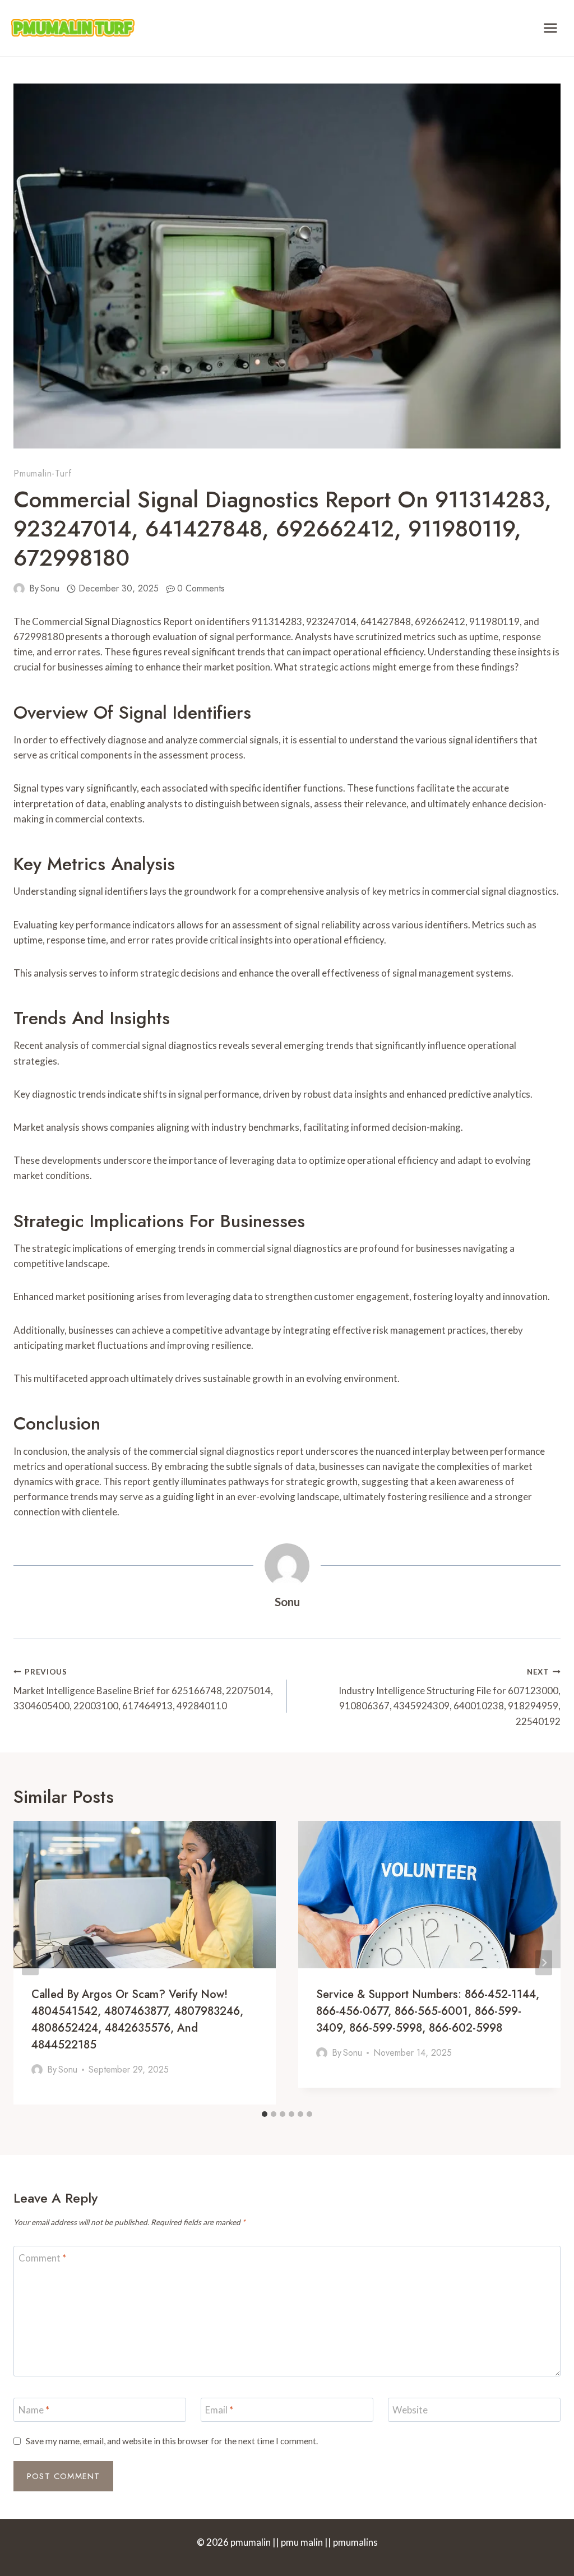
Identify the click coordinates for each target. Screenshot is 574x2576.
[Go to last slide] (30, 1963)
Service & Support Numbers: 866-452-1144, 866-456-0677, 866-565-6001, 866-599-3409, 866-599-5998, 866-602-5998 (428, 2011)
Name (34, 2410)
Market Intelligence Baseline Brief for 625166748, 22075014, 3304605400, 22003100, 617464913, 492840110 (143, 1690)
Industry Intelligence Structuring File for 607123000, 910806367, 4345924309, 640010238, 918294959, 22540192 (450, 1697)
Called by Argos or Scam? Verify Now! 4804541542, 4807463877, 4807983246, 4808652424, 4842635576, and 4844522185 (137, 2020)
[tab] (265, 2114)
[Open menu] (550, 28)
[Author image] (19, 589)
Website (410, 2410)
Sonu (50, 588)
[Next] (544, 1963)
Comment (42, 2258)
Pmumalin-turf (42, 473)
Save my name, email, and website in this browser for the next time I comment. (172, 2441)
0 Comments (201, 588)
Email (219, 2410)
